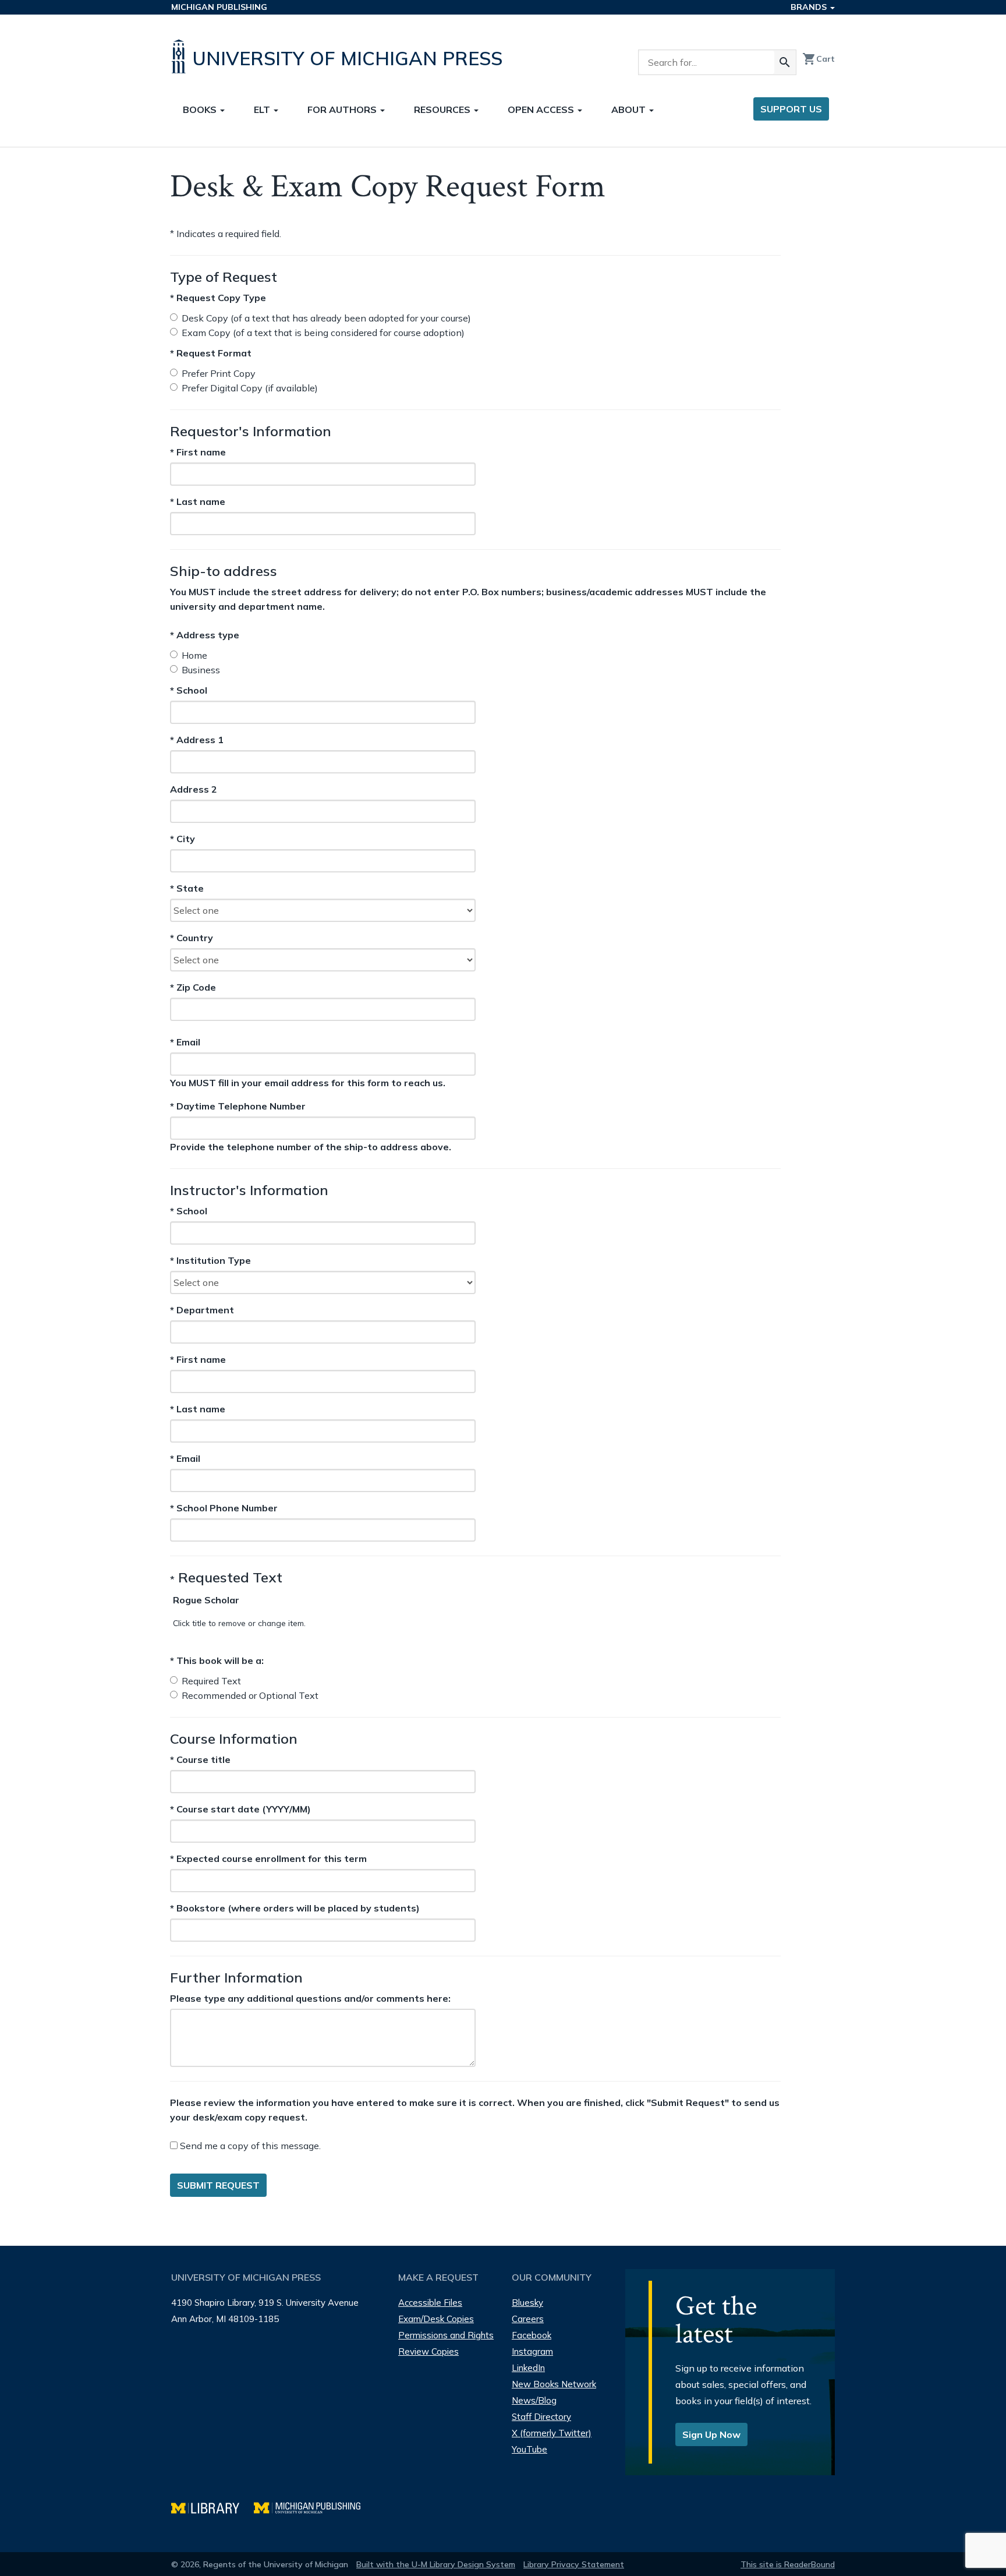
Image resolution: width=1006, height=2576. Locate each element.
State (192, 889)
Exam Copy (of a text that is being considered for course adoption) (323, 333)
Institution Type (210, 1260)
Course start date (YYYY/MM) (240, 1809)
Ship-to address (224, 571)
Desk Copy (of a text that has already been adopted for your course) (326, 318)
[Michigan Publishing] (313, 2506)
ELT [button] (263, 109)
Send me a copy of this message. (249, 2146)
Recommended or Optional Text (250, 1695)
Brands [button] (810, 7)
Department (202, 1310)
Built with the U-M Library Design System (436, 2564)
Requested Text (226, 1577)
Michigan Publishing (219, 7)
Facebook (532, 2335)
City (192, 839)
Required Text (211, 1681)
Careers (528, 2319)
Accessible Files (430, 2303)
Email (201, 1042)
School (192, 691)
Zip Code (193, 988)
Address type (205, 635)
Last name (198, 501)
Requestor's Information (251, 431)
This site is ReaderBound (788, 2564)
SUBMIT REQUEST (218, 2185)
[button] (206, 1600)
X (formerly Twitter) (552, 2433)
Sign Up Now (711, 2434)
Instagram (532, 2351)
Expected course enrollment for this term (268, 1858)
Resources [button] (443, 109)
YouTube (529, 2449)
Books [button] (201, 109)
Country (192, 938)
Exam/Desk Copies (436, 2319)
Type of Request (224, 277)
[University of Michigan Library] (212, 2506)
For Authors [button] (343, 109)
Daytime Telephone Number (238, 1106)
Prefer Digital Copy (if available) (250, 388)
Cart (819, 59)
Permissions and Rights (446, 2335)
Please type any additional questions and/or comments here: (310, 1998)
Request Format (211, 353)
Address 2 (194, 790)
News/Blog (534, 2400)
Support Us (791, 109)
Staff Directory (541, 2417)
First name (198, 452)
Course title (200, 1759)
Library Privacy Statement (574, 2564)
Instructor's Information (249, 1190)
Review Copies (428, 2351)
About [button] (630, 109)
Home (194, 655)
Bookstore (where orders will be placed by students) (295, 1908)
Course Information (234, 1738)
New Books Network (554, 2384)
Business (201, 670)
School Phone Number (224, 1508)
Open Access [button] (542, 109)
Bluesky (527, 2303)
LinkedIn (528, 2368)
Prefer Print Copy (219, 373)
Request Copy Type (218, 298)
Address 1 (197, 740)
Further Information (236, 1977)
